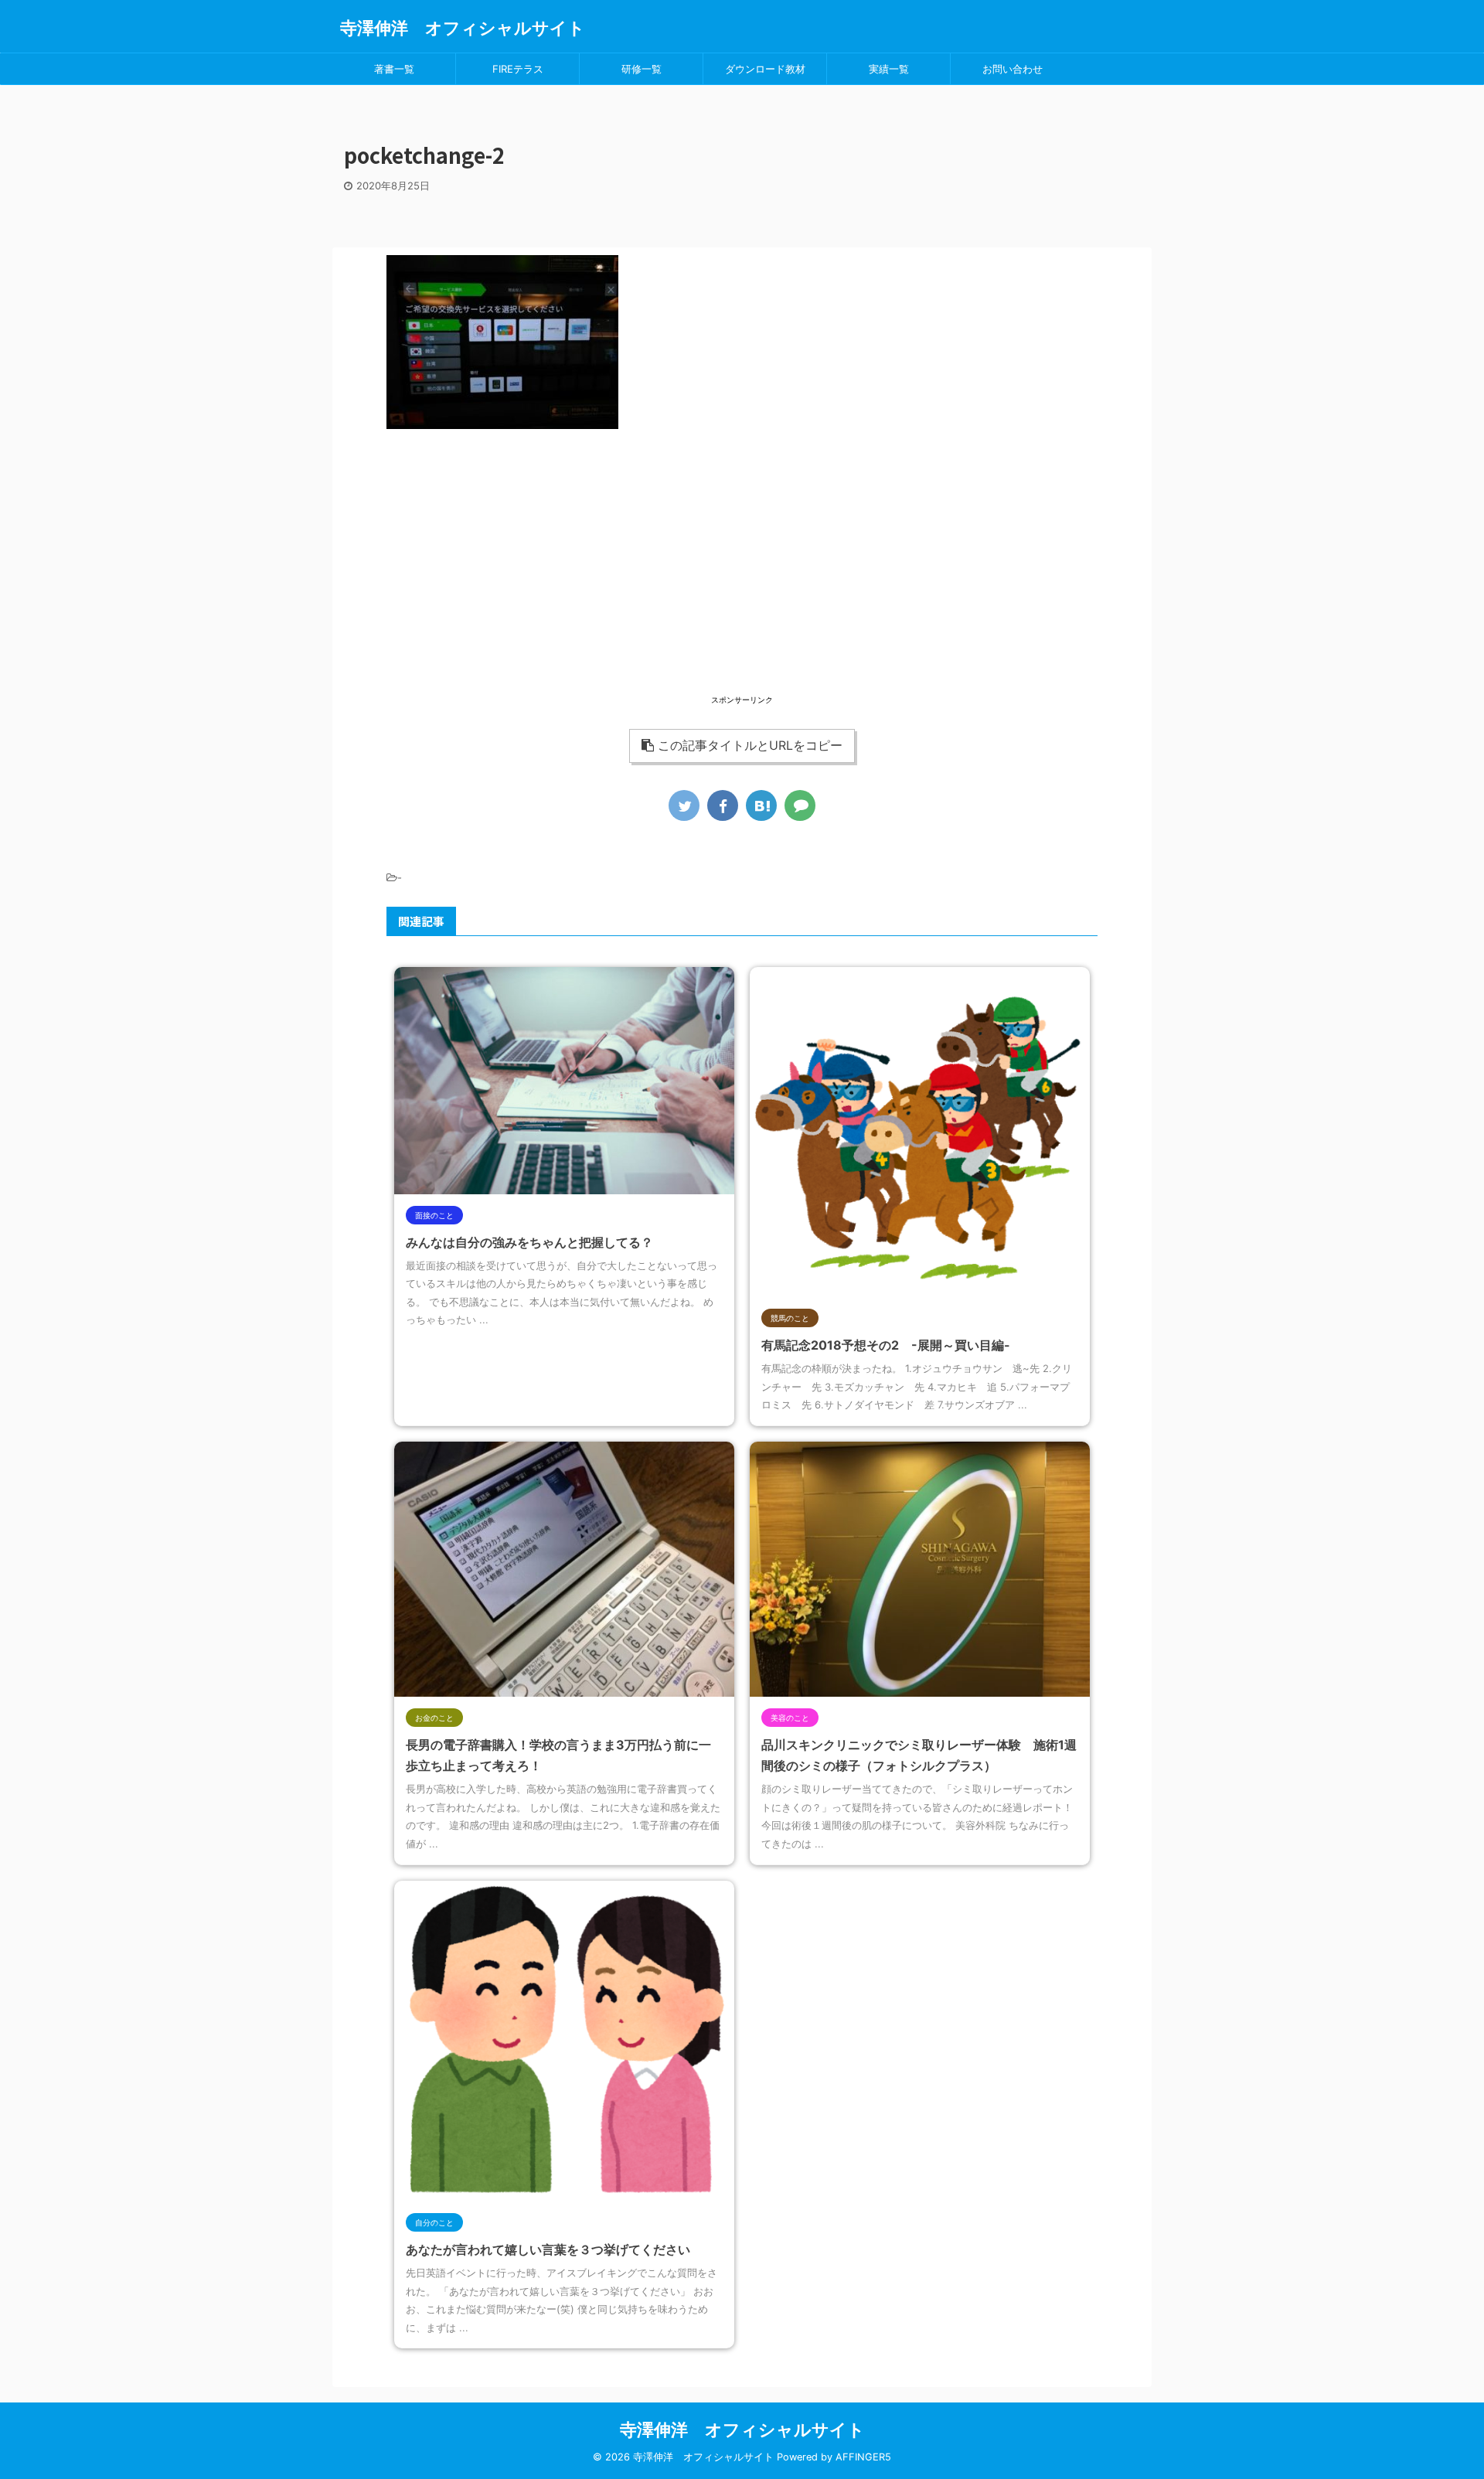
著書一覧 (394, 69)
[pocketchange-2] (761, 805)
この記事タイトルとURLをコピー (750, 745)
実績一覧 (889, 69)
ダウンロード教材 (765, 69)
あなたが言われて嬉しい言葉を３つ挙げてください (548, 2249)
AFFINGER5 (863, 2457)
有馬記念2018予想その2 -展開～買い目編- (886, 1345)
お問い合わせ (1013, 69)
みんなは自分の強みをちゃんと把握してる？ (529, 1242)
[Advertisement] (742, 584)
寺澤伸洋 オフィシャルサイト (463, 28)
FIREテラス (518, 69)
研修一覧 (642, 69)
